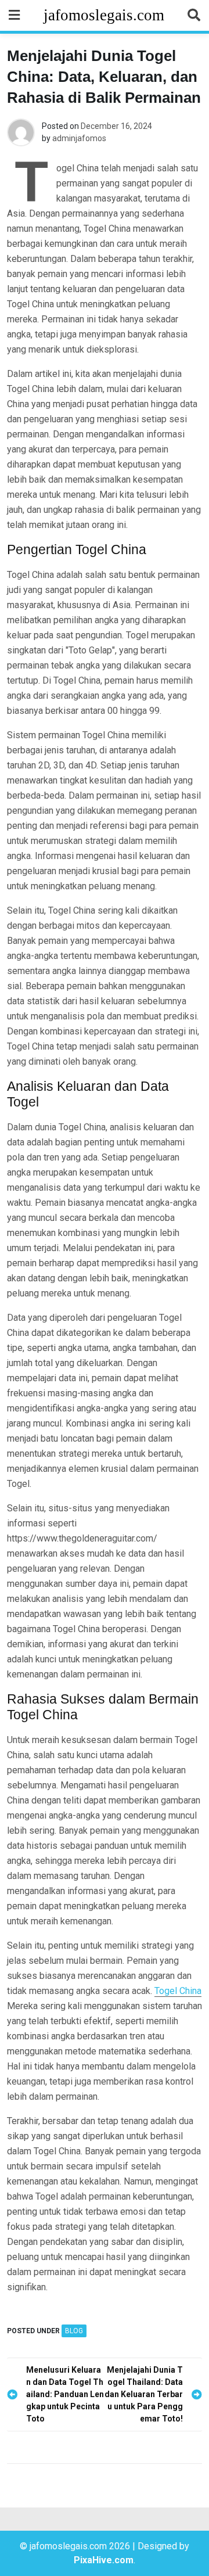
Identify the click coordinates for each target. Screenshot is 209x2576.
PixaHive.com (104, 2560)
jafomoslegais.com (104, 15)
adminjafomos (79, 138)
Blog (74, 2331)
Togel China (178, 1991)
